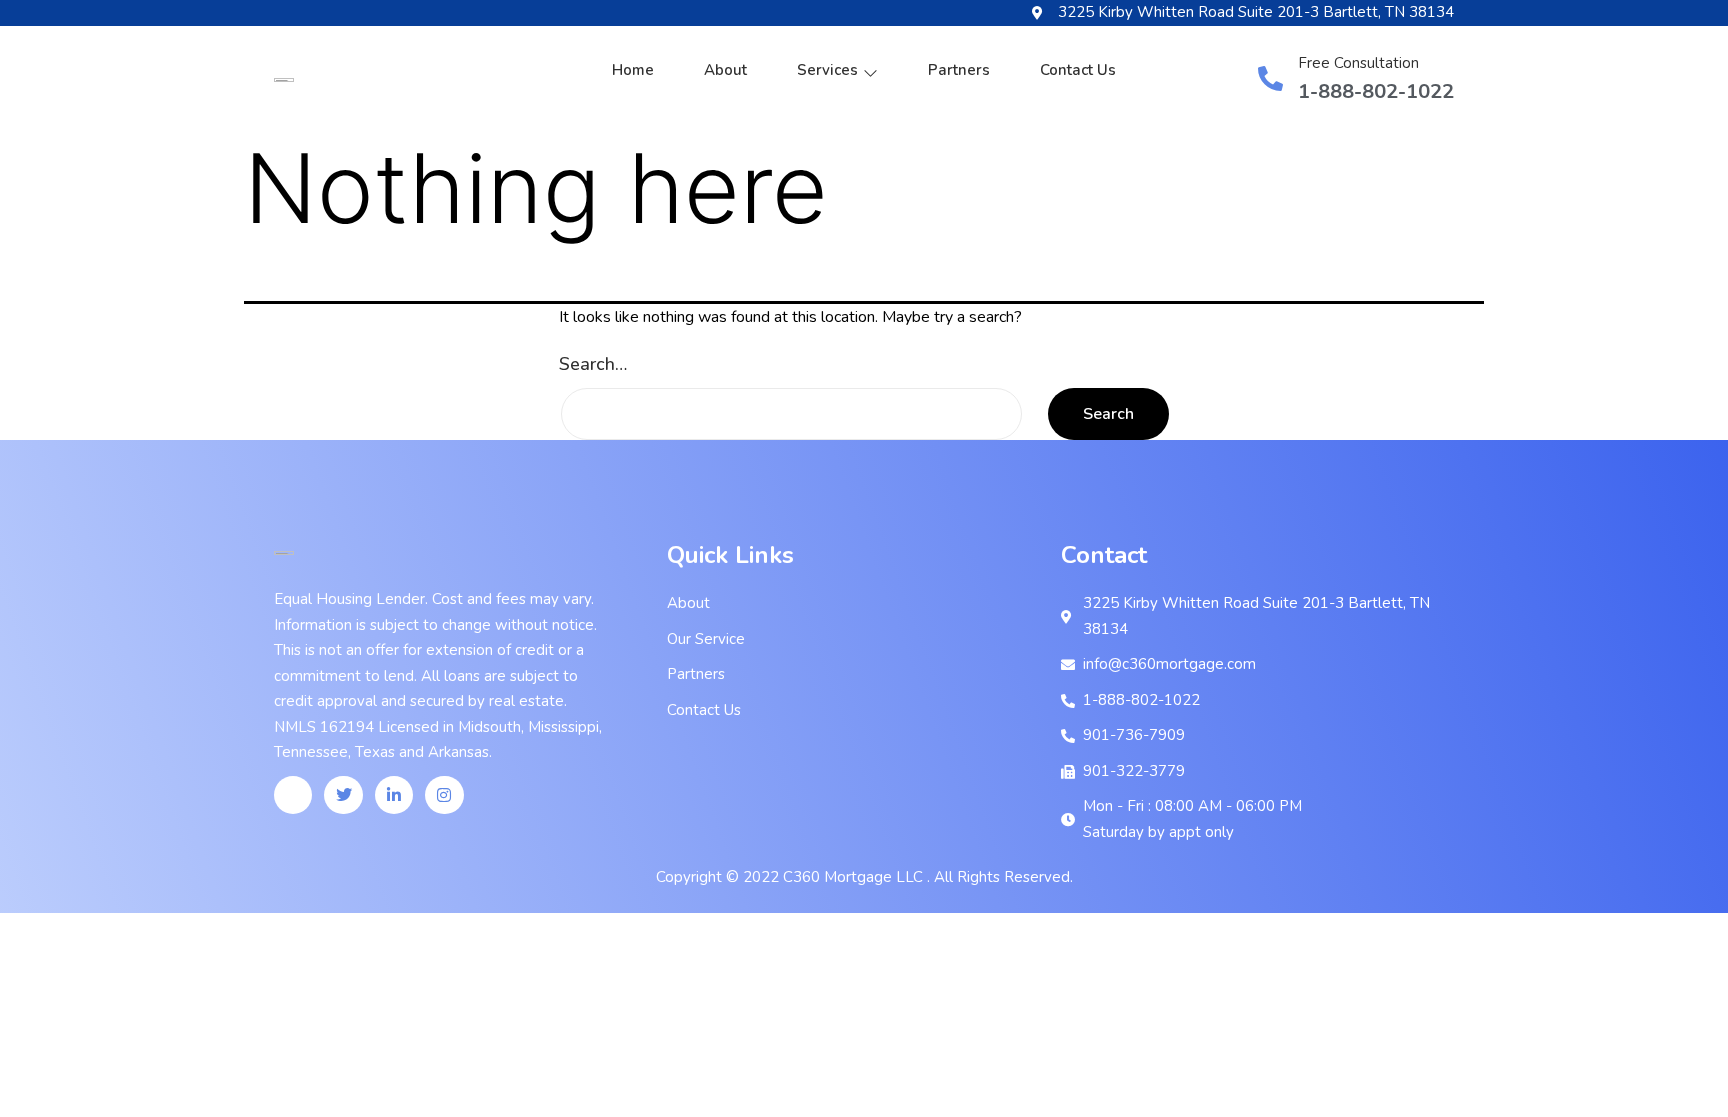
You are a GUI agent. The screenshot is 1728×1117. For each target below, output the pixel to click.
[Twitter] (343, 795)
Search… (593, 364)
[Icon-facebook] (293, 795)
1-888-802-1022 (1376, 91)
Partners (959, 70)
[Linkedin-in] (394, 795)
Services (827, 70)
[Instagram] (444, 795)
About (725, 70)
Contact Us (1078, 70)
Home (633, 70)
